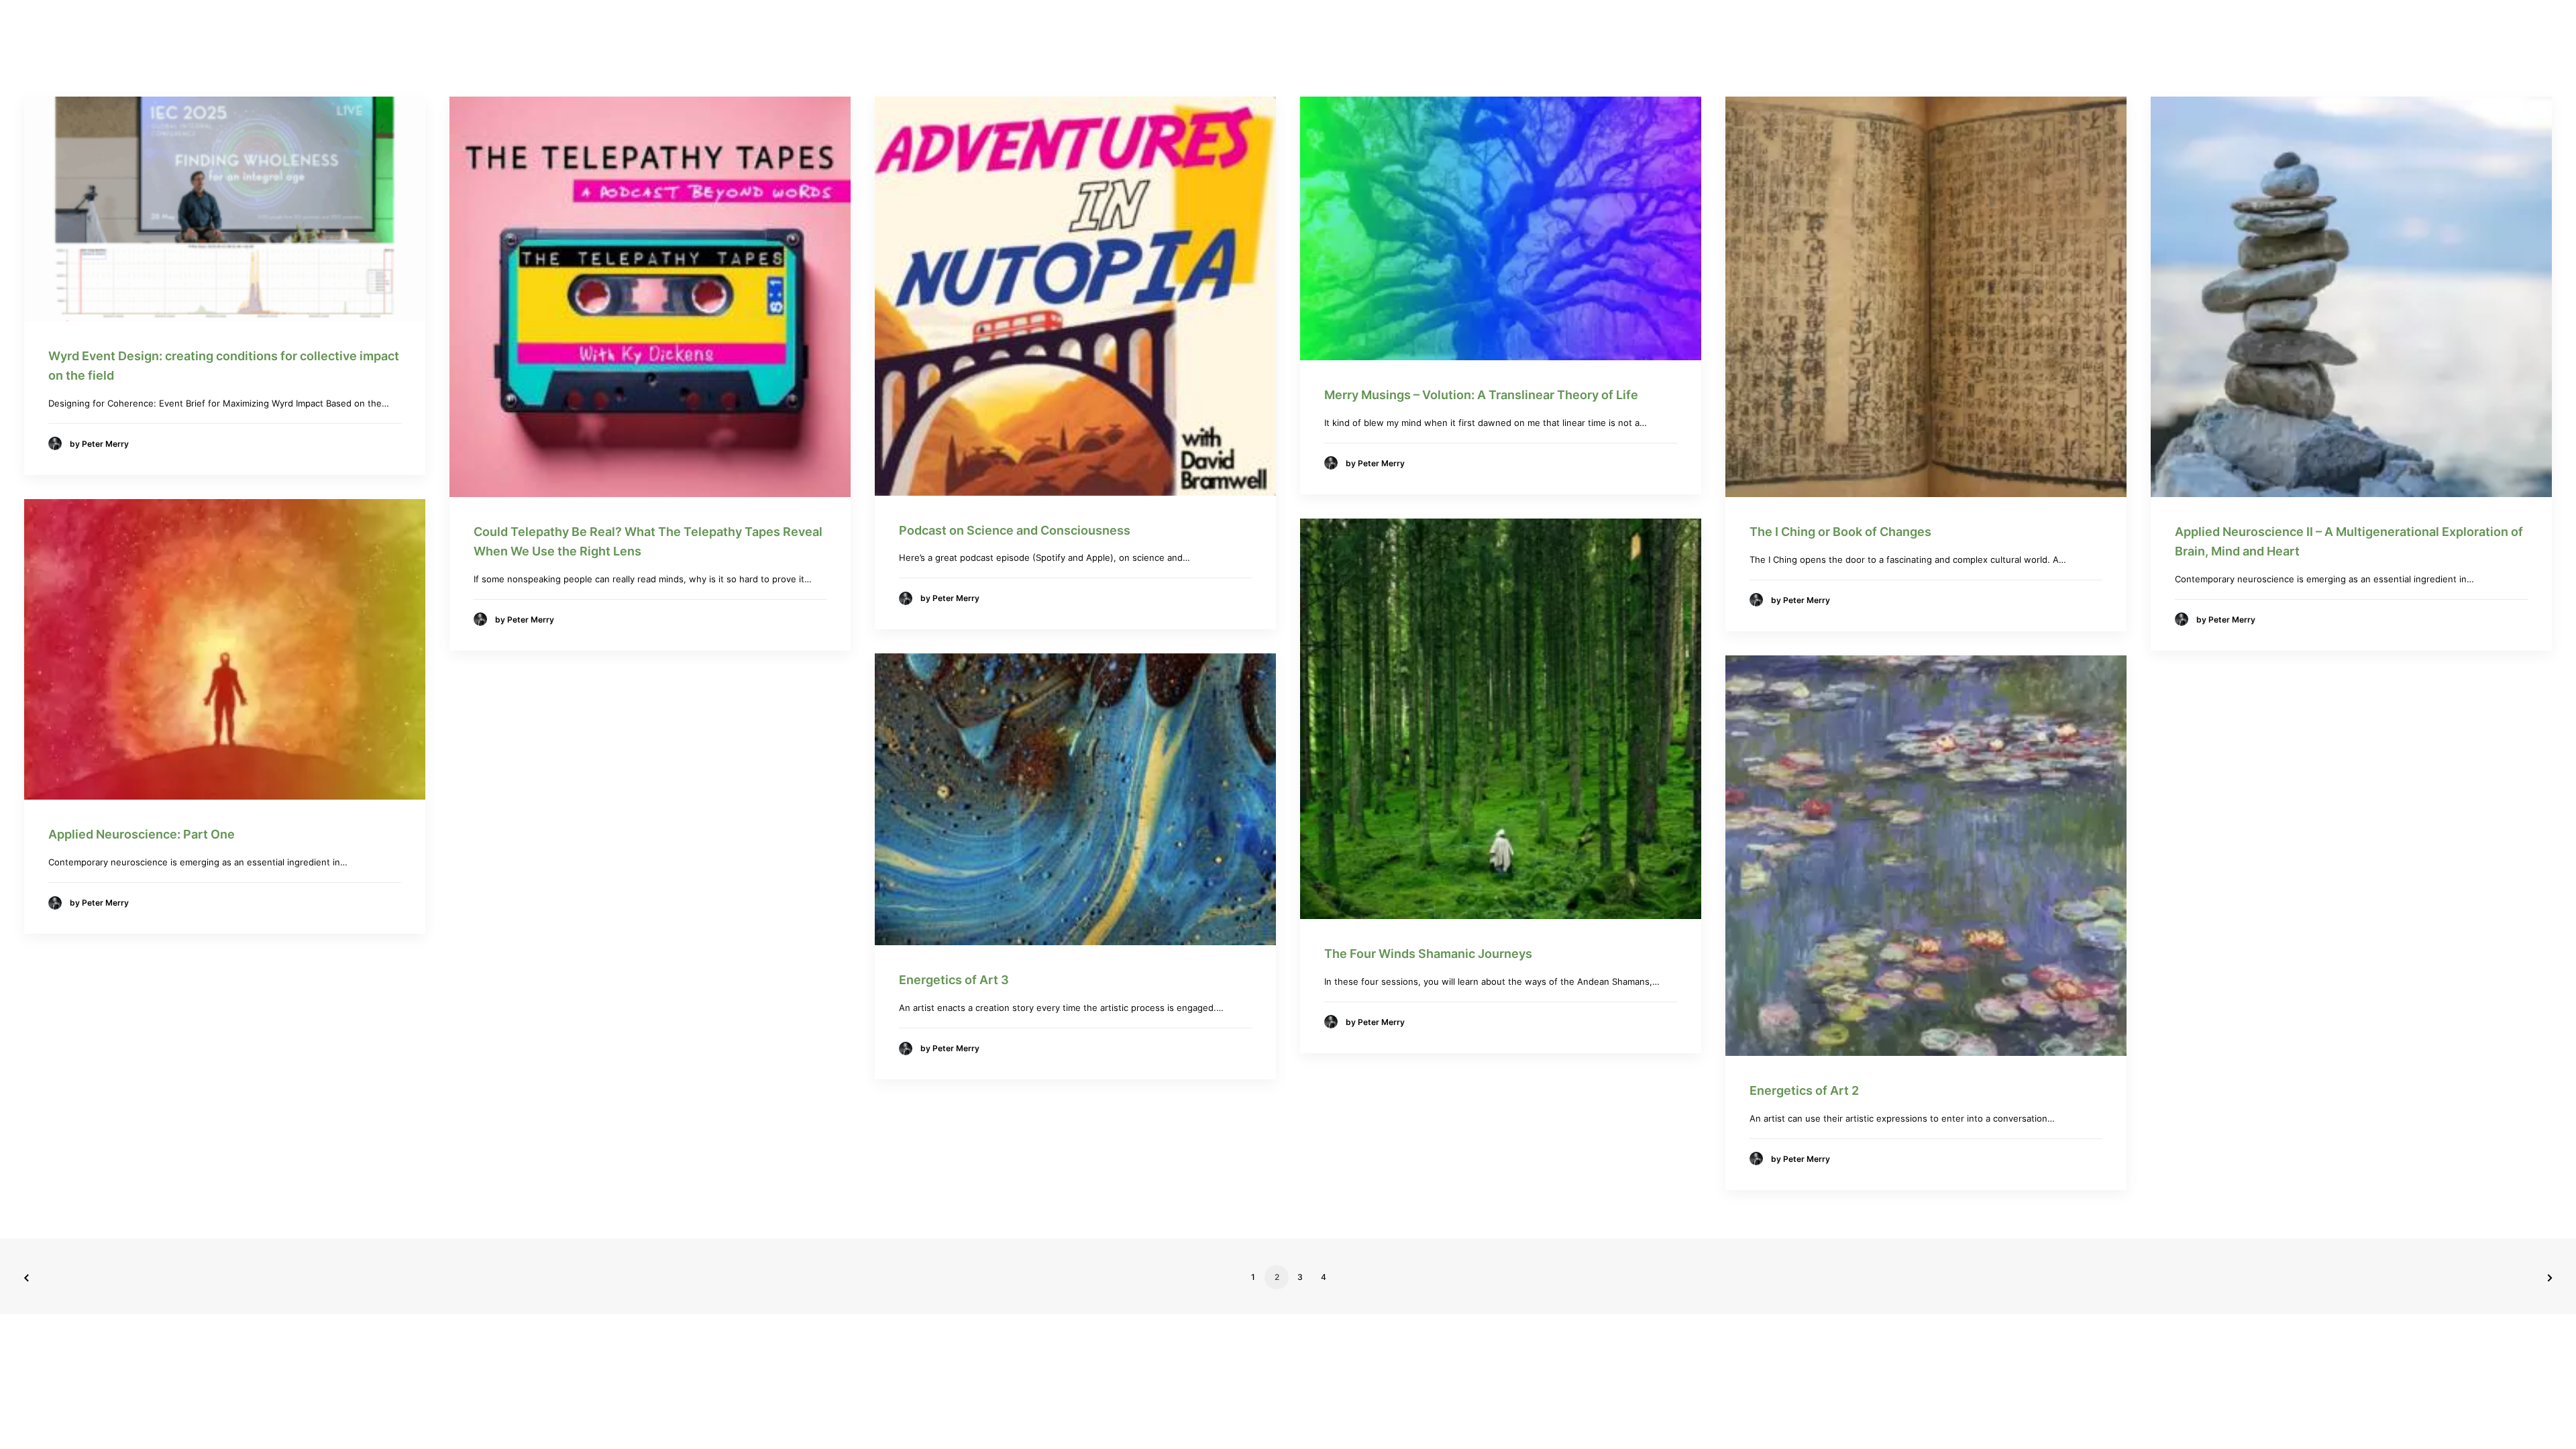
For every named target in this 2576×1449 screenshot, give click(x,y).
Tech (1145, 31)
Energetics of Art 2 (1804, 1090)
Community (1447, 31)
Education (1218, 31)
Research (1304, 31)
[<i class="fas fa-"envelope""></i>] (1558, 31)
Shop (1512, 31)
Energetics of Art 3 (954, 980)
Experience (1081, 31)
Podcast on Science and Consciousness (1015, 530)
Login (1606, 31)
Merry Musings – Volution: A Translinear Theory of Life (1481, 395)
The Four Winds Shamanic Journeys (1428, 954)
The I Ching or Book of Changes (1840, 532)
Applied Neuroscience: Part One (142, 834)
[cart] (1652, 31)
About (1367, 31)
